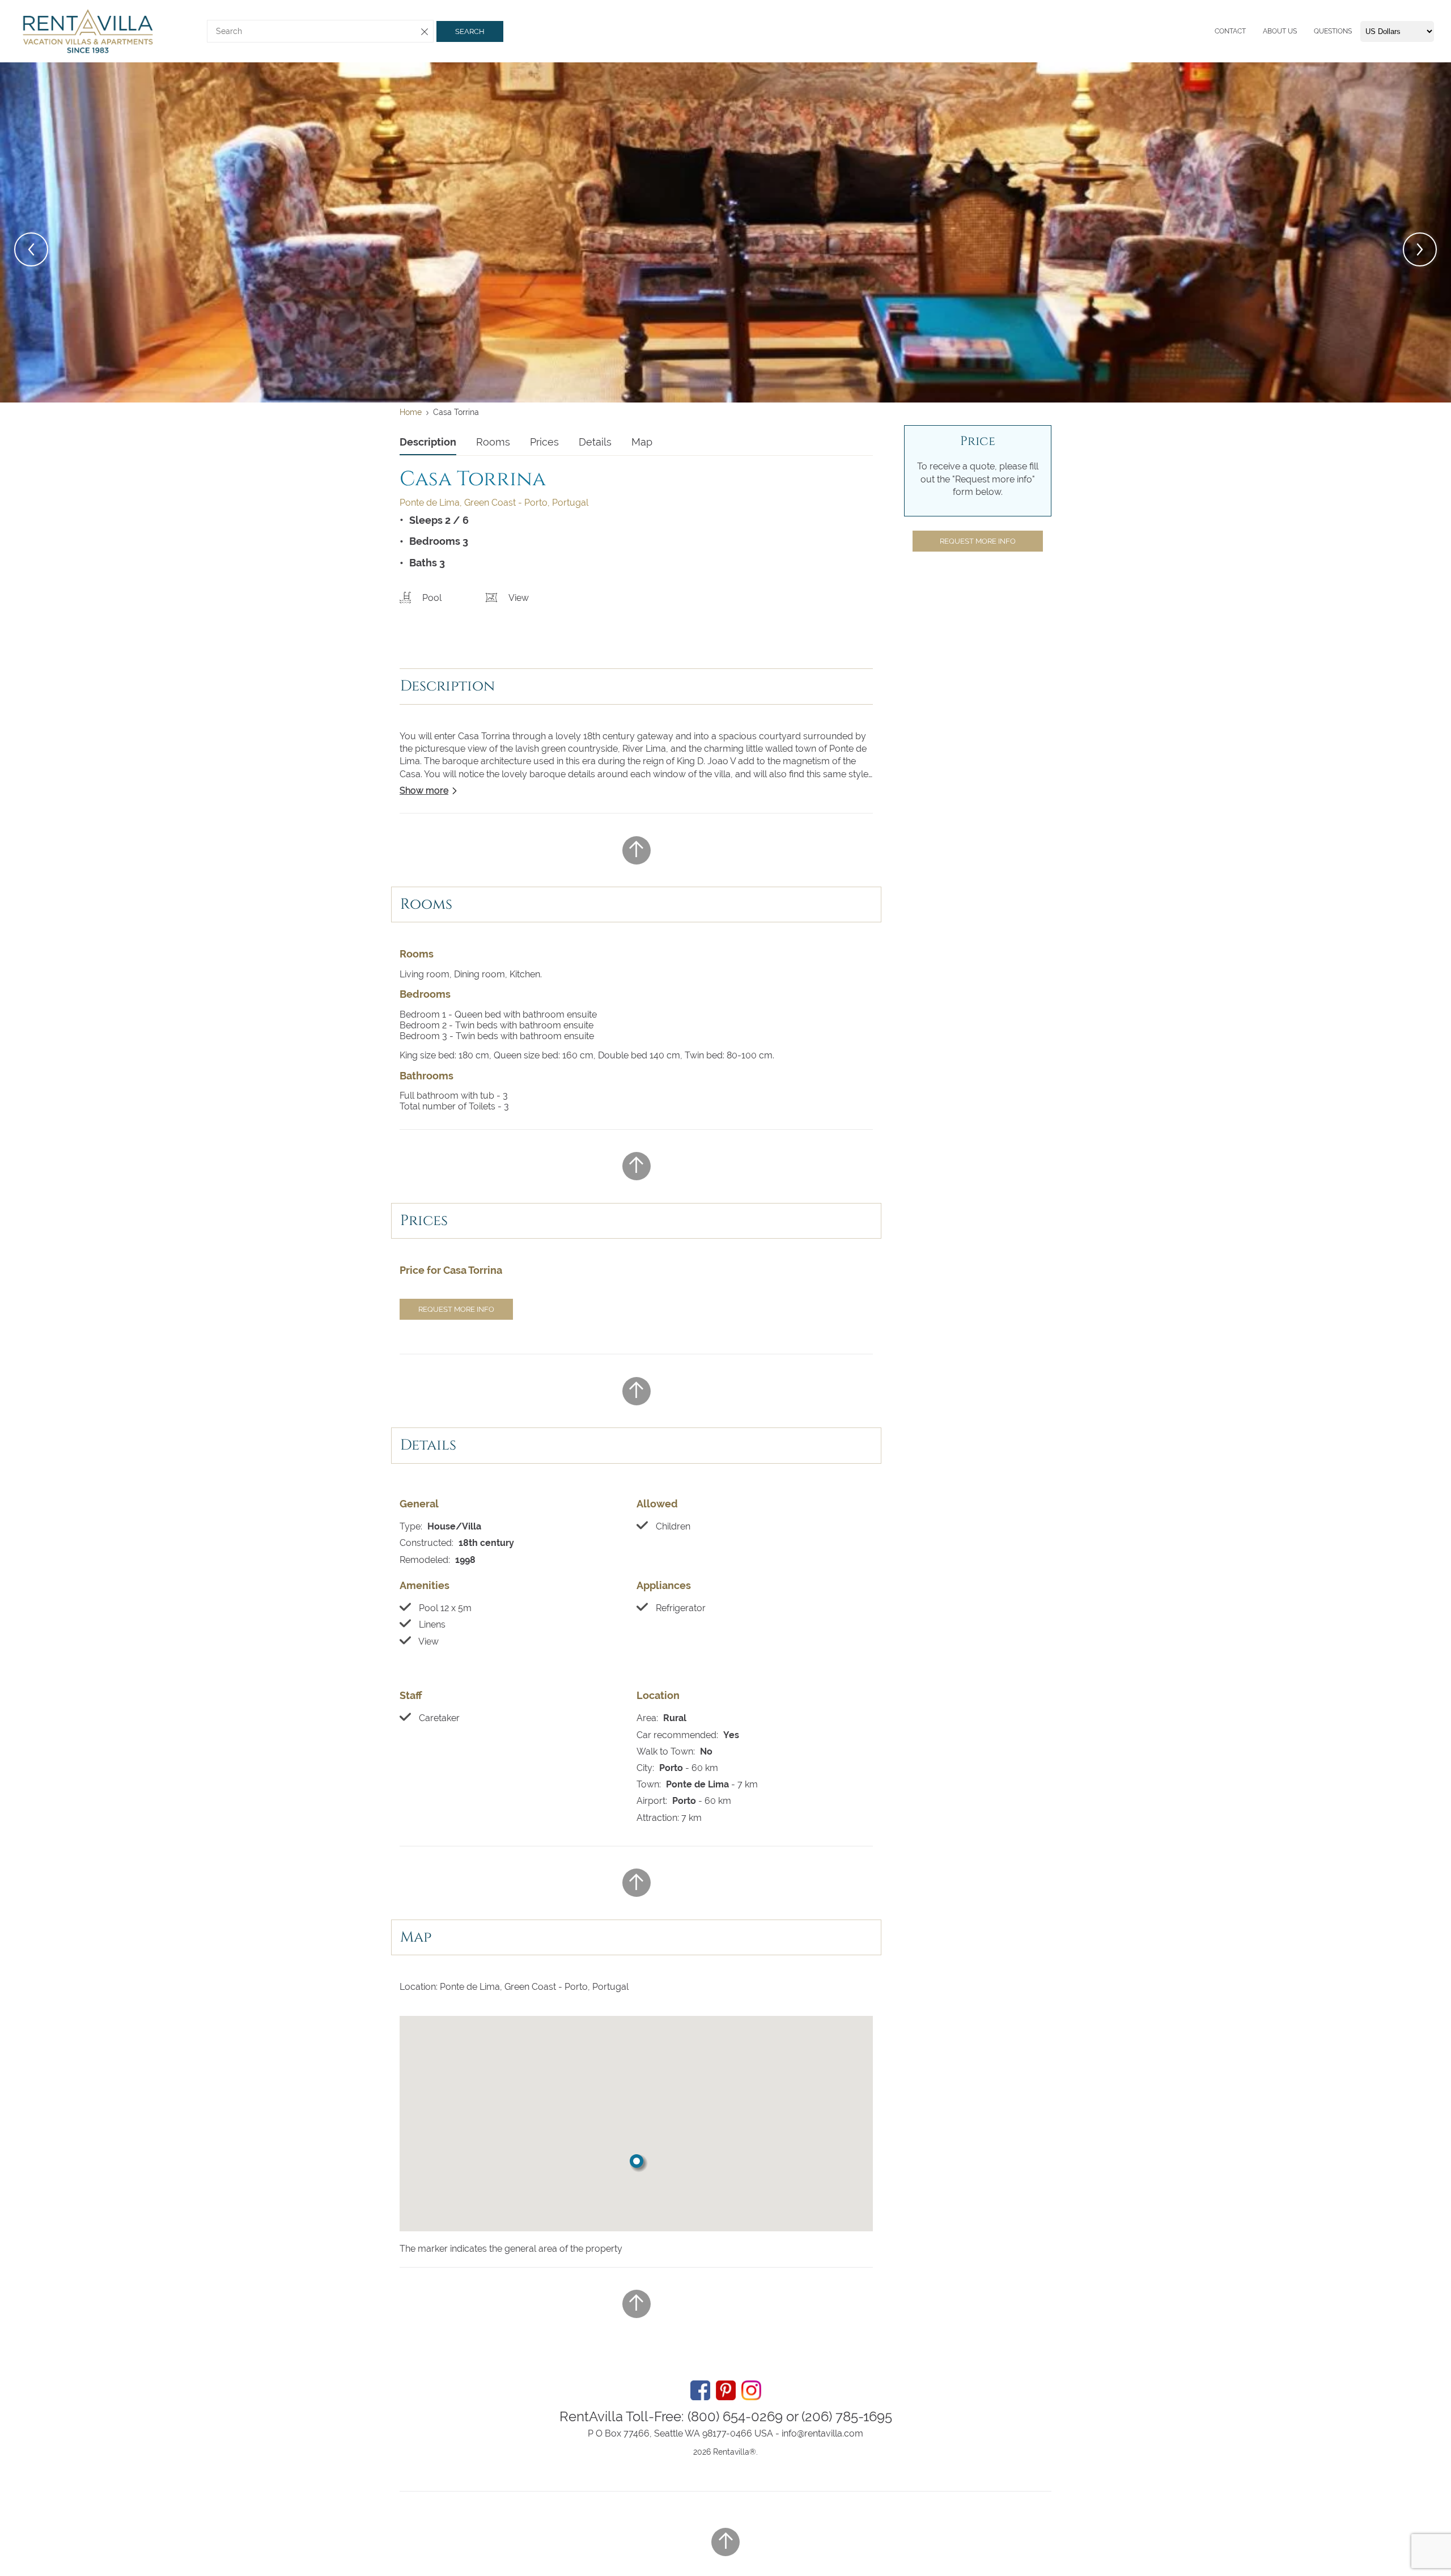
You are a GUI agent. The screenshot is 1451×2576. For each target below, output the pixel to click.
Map (642, 442)
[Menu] (1212, 31)
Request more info (456, 1309)
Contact (1230, 31)
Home (411, 412)
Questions (1333, 31)
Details (595, 442)
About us (1280, 31)
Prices (544, 442)
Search (470, 31)
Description (428, 442)
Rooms (493, 442)
